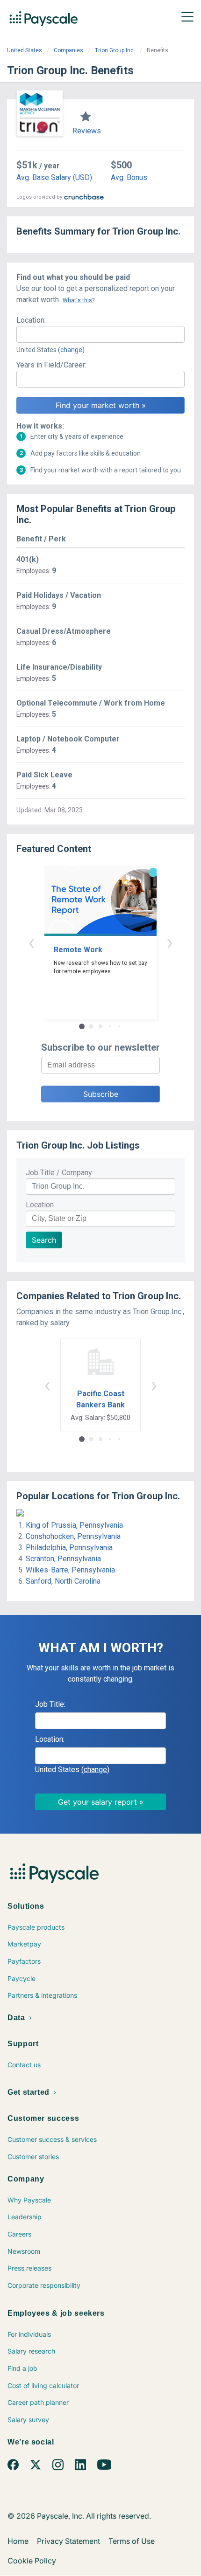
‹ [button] (31, 942)
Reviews (87, 131)
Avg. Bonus (129, 177)
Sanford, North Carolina (63, 1581)
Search (44, 1240)
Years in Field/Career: (51, 365)
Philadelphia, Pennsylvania (69, 1548)
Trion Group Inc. (115, 50)
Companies (68, 50)
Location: (31, 320)
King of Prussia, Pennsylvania (74, 1525)
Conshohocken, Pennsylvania (73, 1536)
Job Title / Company (59, 1173)
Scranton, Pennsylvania (63, 1559)
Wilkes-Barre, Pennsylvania (70, 1570)
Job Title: (50, 1704)
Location (40, 1205)
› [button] (170, 942)
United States (25, 50)
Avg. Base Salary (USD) (54, 177)
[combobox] (100, 334)
